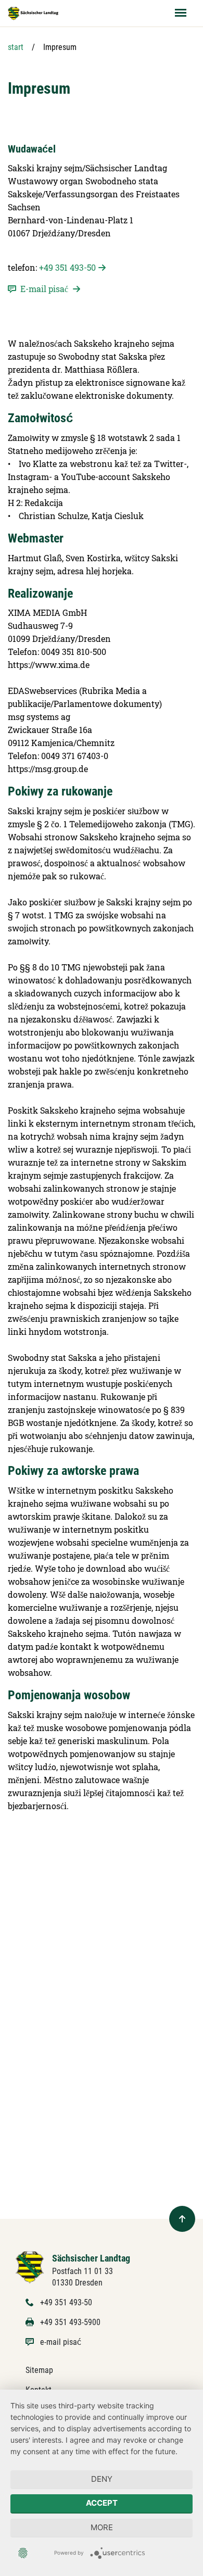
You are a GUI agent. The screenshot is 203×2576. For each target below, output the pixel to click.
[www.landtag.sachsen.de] (33, 13)
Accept (102, 2503)
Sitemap (39, 2370)
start (16, 47)
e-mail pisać (61, 2342)
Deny (102, 2479)
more (102, 2527)
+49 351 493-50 (67, 267)
